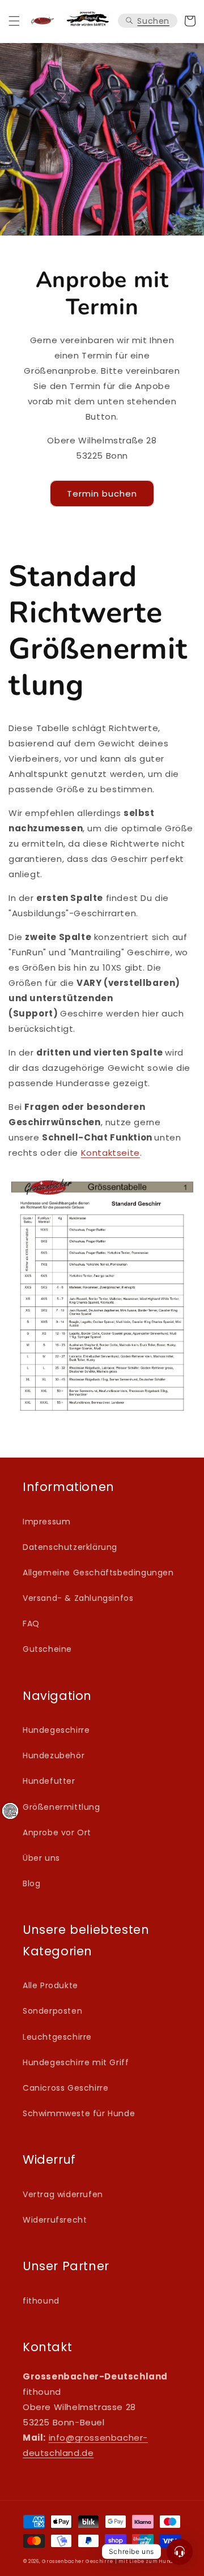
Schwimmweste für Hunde (79, 2113)
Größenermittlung (61, 1807)
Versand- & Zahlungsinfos (78, 1598)
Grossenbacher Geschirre (77, 2561)
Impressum (46, 1522)
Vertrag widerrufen (63, 2194)
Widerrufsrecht (55, 2220)
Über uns (41, 1858)
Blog (31, 1883)
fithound (41, 2301)
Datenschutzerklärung (70, 1547)
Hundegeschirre (56, 1730)
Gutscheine (47, 1649)
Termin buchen (102, 494)
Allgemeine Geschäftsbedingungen (98, 1573)
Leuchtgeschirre (57, 2037)
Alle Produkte (50, 1985)
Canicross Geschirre (65, 2088)
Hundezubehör (54, 1755)
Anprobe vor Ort (57, 1832)
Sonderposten (52, 2011)
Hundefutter (49, 1781)
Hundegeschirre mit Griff (76, 2062)
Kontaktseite (110, 1153)
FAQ (31, 1624)
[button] (14, 21)
